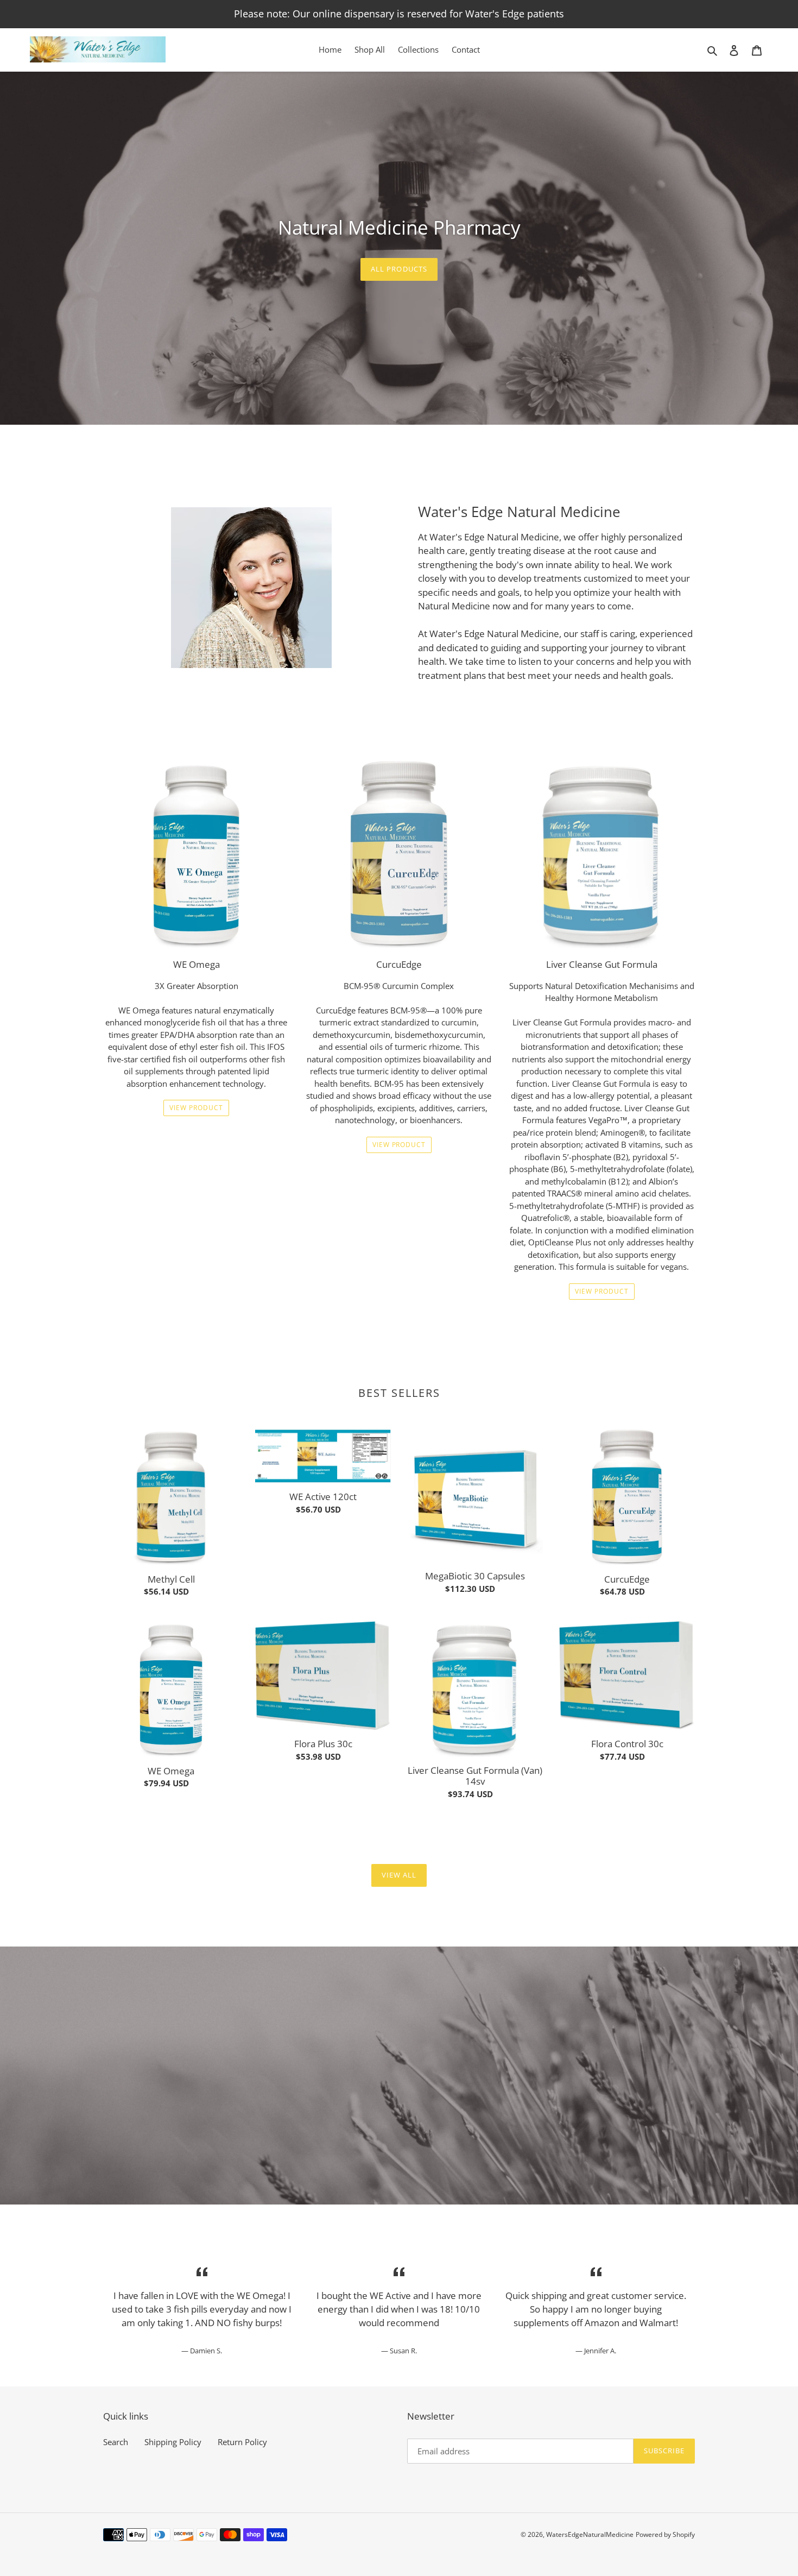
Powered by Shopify (665, 2534)
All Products (399, 269)
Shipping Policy (173, 2442)
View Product (196, 1108)
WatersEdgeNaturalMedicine (590, 2534)
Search (116, 2442)
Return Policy (242, 2442)
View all (399, 1875)
